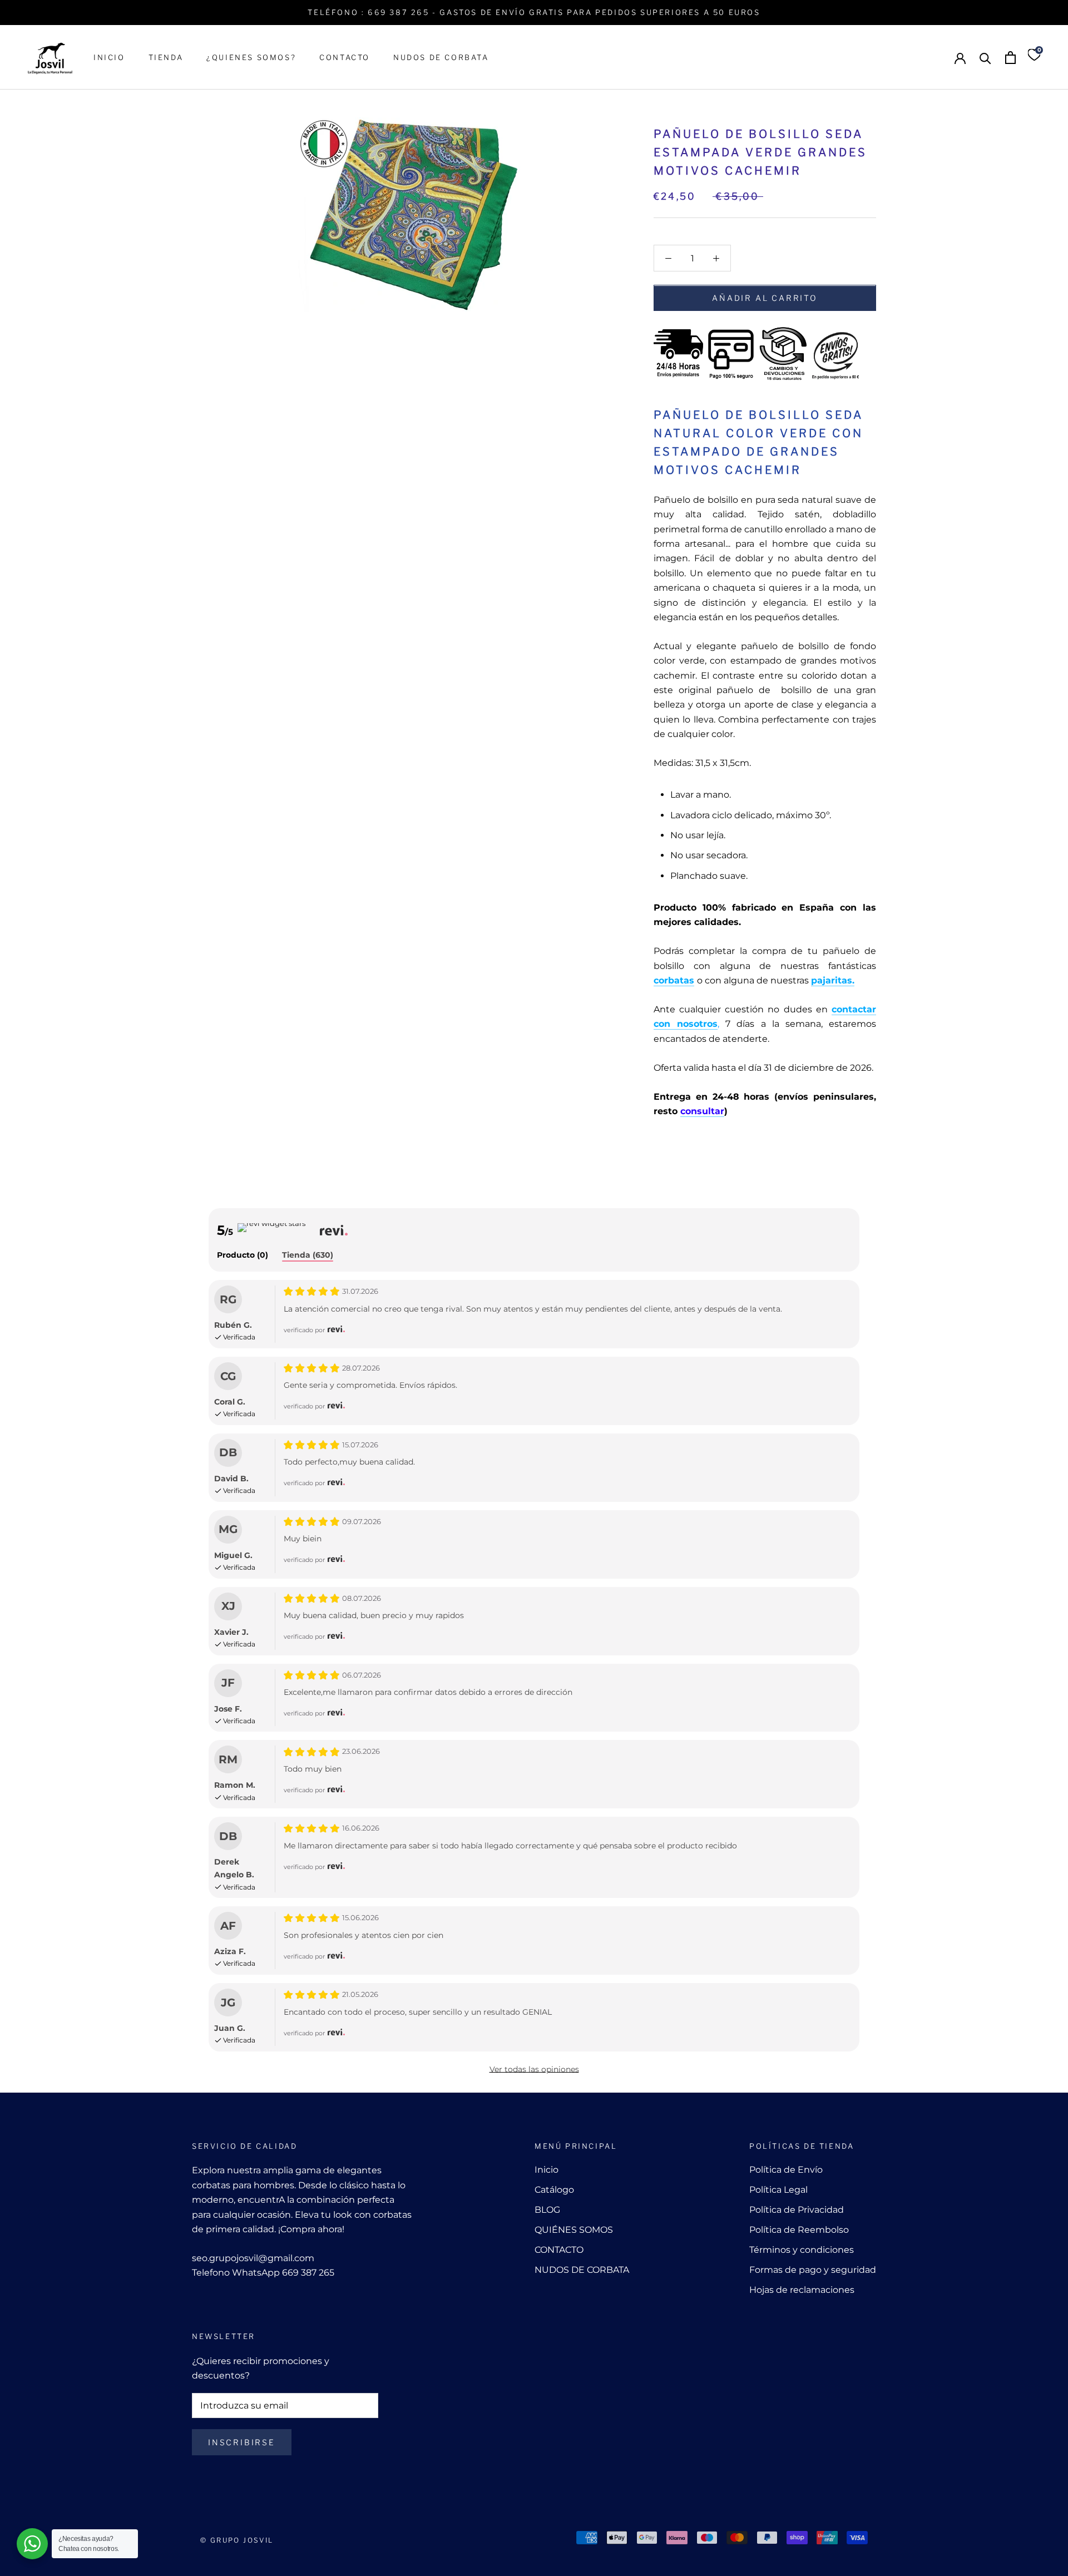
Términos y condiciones (802, 2250)
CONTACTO (345, 57)
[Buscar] (985, 58)
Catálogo (554, 2190)
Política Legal (778, 2190)
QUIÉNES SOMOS (574, 2230)
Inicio (547, 2170)
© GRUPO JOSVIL (237, 2540)
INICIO (109, 57)
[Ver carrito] (1010, 58)
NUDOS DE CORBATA (441, 57)
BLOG (547, 2210)
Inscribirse (242, 2442)
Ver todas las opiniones (534, 2069)
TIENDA (166, 57)
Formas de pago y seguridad (813, 2270)
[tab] (243, 1256)
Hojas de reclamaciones (802, 2290)
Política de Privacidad (797, 2210)
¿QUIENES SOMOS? (251, 57)
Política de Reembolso (799, 2230)
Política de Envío (786, 2170)
